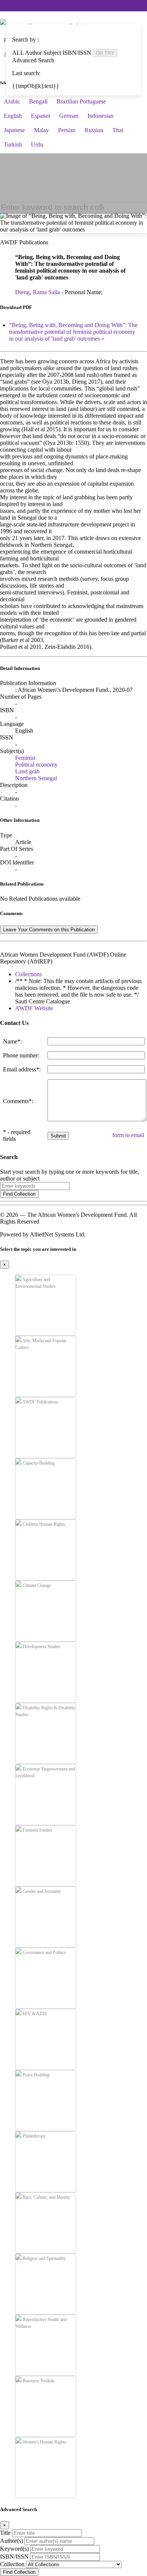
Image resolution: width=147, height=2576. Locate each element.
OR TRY (105, 53)
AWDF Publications (40, 1402)
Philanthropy (34, 2136)
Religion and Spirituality (44, 2258)
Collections (28, 974)
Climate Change (36, 1585)
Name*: (12, 1041)
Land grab (27, 771)
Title (5, 2533)
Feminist (25, 758)
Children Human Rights (43, 1524)
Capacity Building (38, 1463)
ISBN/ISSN (14, 2557)
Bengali (38, 101)
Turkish (13, 144)
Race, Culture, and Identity (46, 2197)
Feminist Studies (37, 1830)
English (13, 116)
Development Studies (41, 1647)
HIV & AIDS (34, 2014)
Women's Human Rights (44, 2442)
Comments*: (18, 1101)
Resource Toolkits (38, 2381)
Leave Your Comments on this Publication (49, 930)
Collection (12, 2564)
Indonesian (100, 116)
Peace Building (35, 2075)
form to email (128, 1135)
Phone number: (21, 1055)
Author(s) (11, 2541)
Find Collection (19, 1194)
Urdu (37, 144)
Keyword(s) (14, 2549)
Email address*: (22, 1069)
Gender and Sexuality (41, 1891)
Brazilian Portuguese (81, 101)
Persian (67, 130)
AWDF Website (34, 1008)
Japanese (14, 130)
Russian (94, 130)
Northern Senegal (36, 778)
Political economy (36, 765)
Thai (118, 130)
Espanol (41, 116)
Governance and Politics (44, 1952)
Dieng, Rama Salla (38, 292)
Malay (41, 130)
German (69, 116)
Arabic (12, 101)
